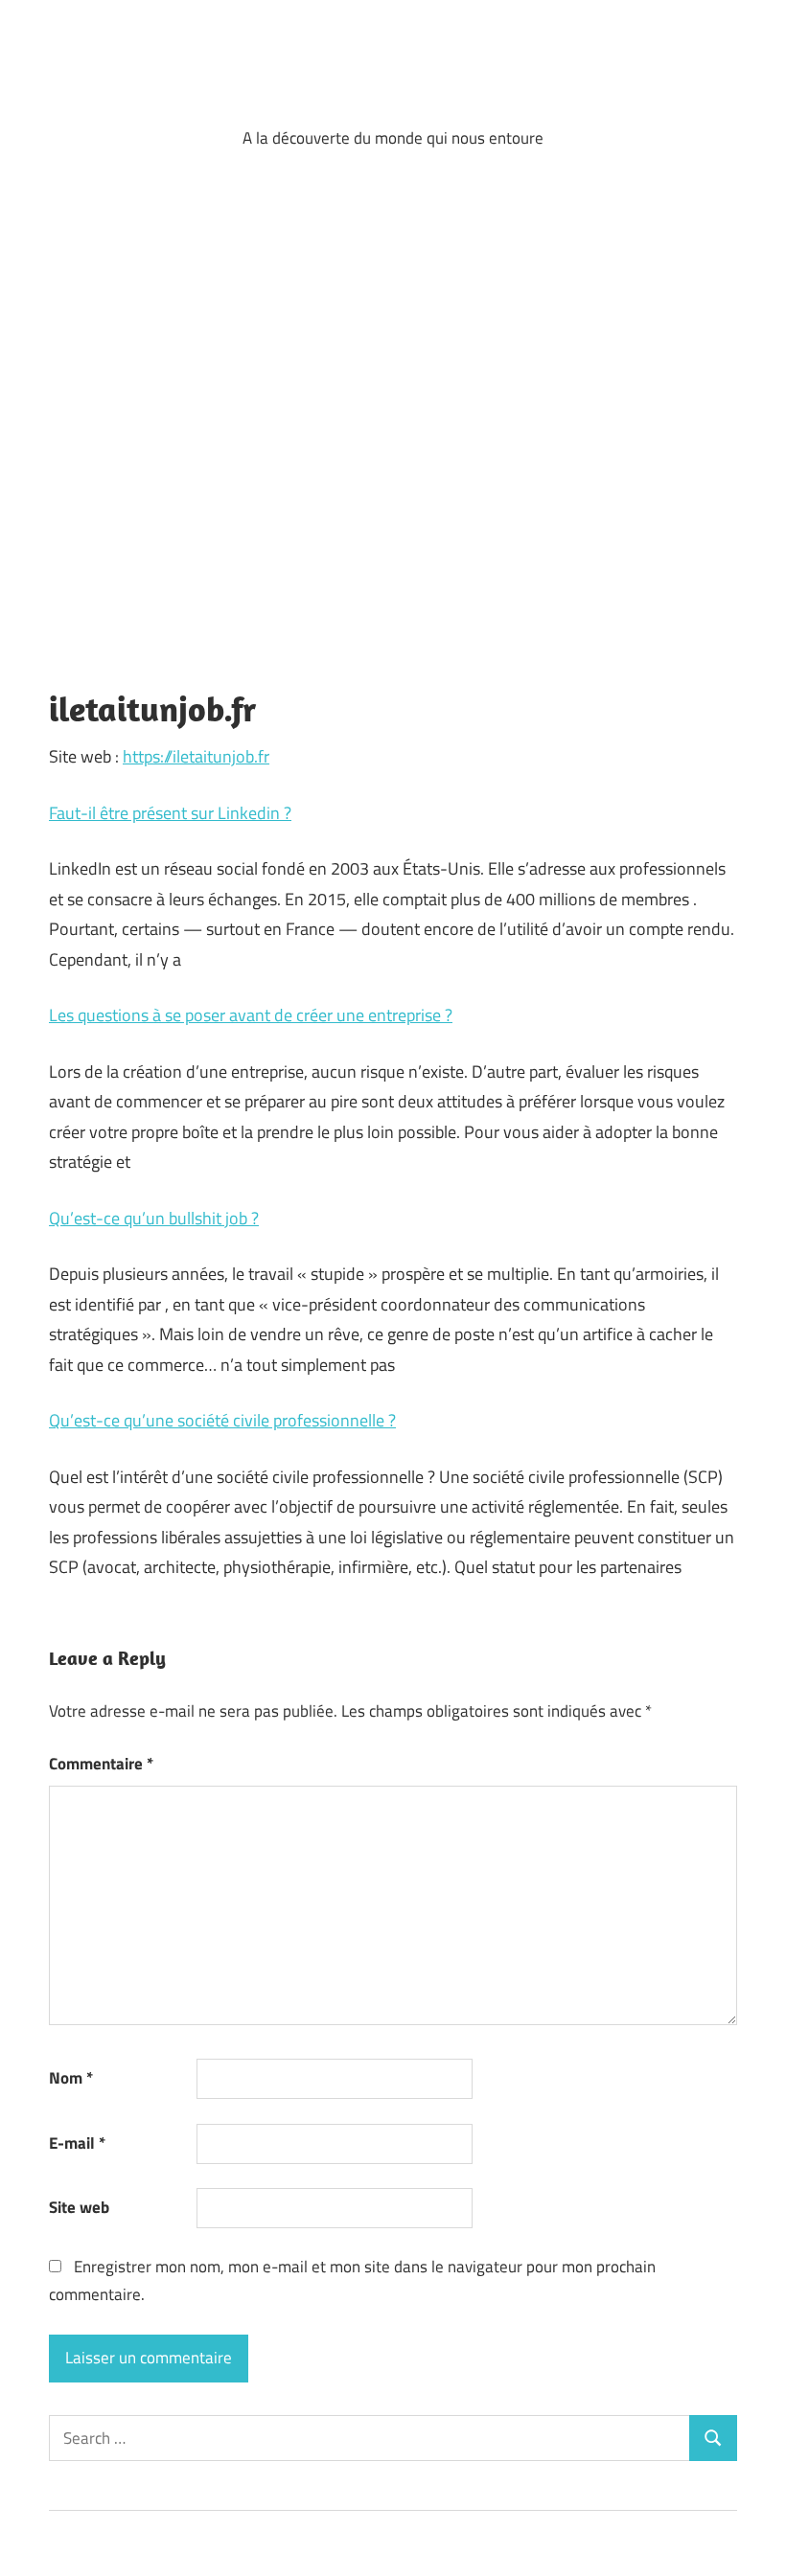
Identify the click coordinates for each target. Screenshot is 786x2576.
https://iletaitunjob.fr (196, 756)
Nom (71, 2078)
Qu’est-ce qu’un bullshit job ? (154, 1218)
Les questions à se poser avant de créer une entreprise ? (251, 1015)
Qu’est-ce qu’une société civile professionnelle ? (222, 1420)
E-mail (77, 2143)
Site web (79, 2207)
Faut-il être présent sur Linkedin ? (170, 813)
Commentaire (101, 1764)
